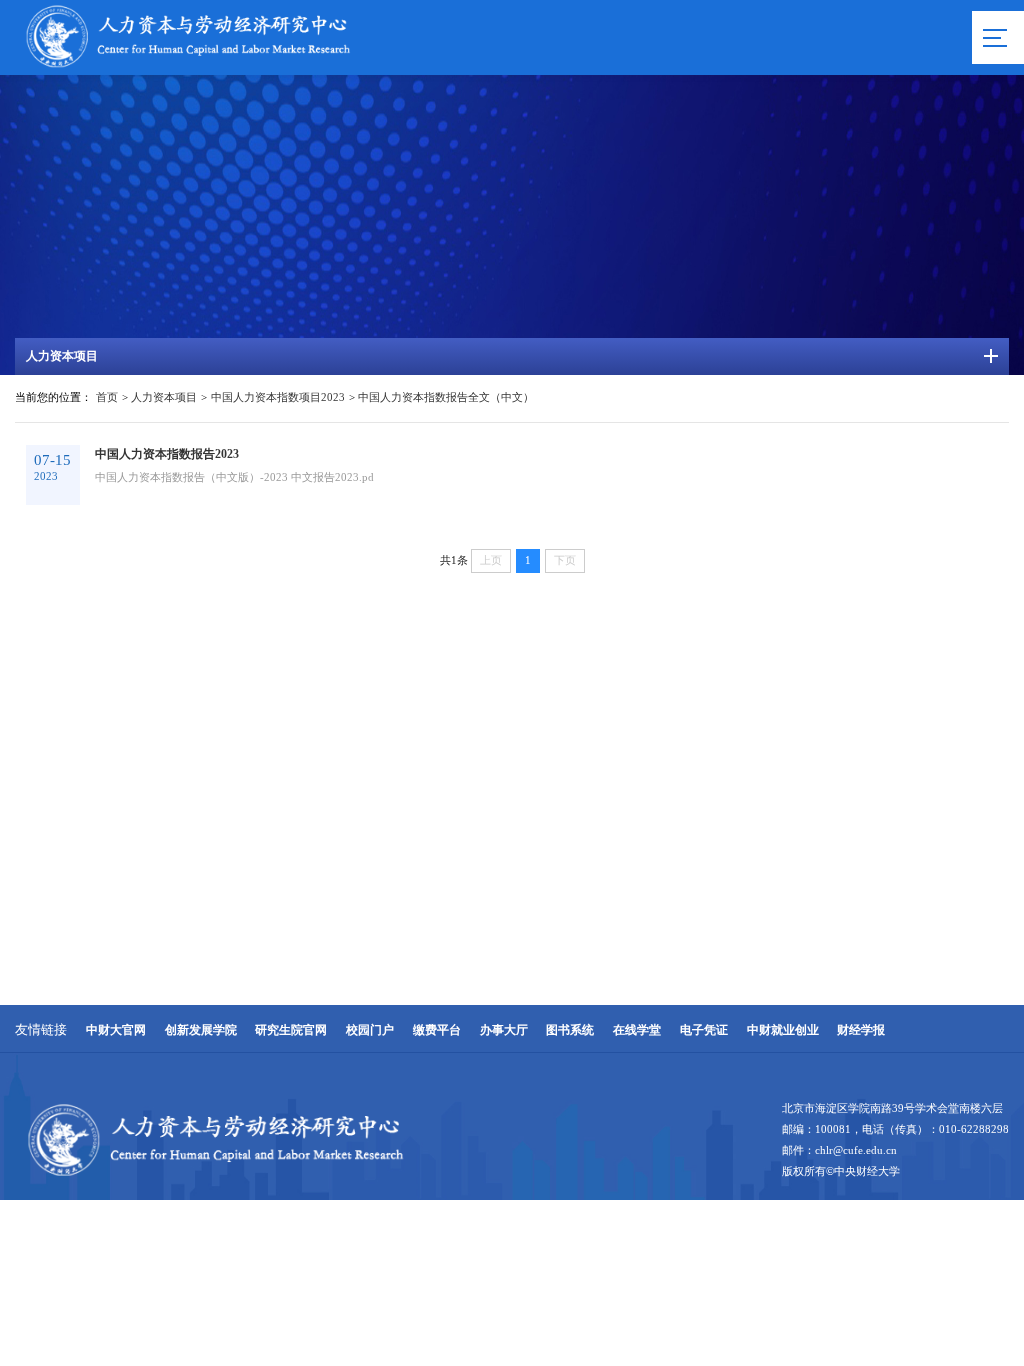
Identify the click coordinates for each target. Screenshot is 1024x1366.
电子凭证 (704, 1030)
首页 (107, 397)
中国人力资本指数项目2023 (278, 397)
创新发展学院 (201, 1030)
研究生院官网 (291, 1030)
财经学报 (861, 1030)
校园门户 (370, 1030)
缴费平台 (437, 1030)
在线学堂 (637, 1030)
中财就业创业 (783, 1030)
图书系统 (570, 1030)
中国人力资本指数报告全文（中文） (446, 397)
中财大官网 (116, 1030)
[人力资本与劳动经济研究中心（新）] (188, 67)
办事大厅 (504, 1030)
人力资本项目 (164, 397)
